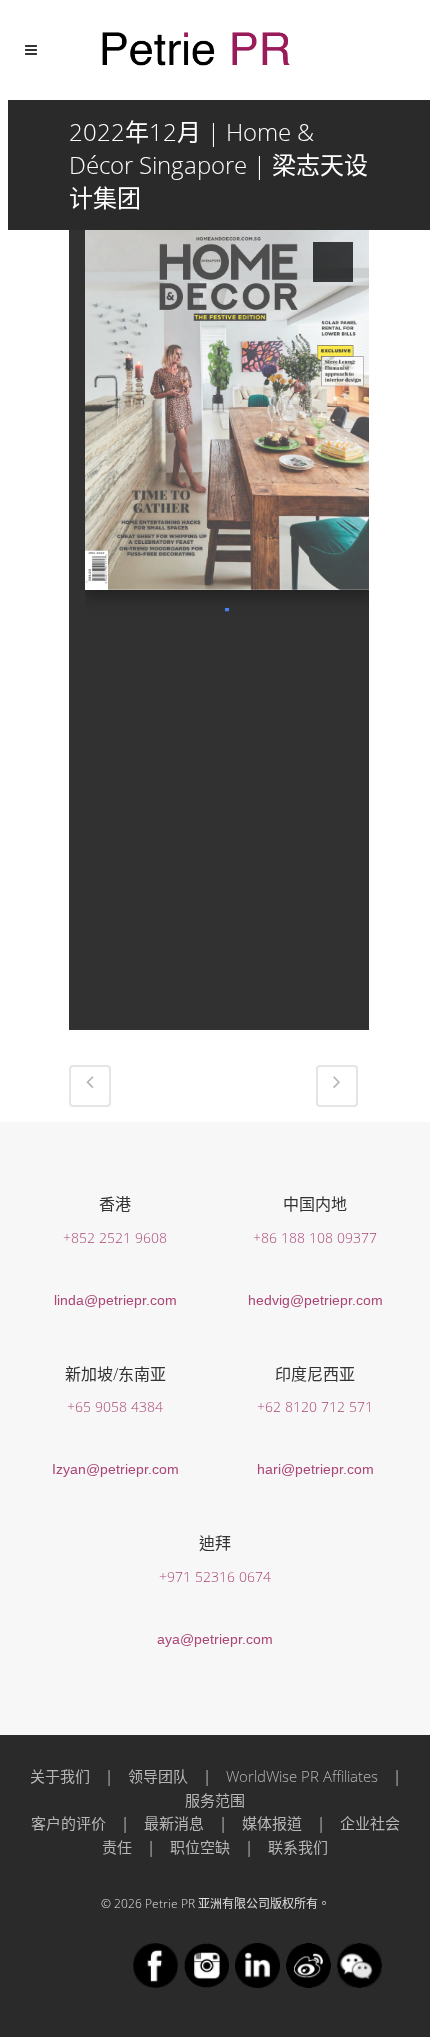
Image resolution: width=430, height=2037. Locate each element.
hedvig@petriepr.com (315, 1300)
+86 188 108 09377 (315, 1237)
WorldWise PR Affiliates (302, 1776)
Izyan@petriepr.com (115, 1469)
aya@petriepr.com (215, 1639)
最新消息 (174, 1823)
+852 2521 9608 (115, 1237)
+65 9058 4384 (115, 1406)
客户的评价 (68, 1823)
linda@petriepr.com (115, 1300)
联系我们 (298, 1847)
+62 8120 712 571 (315, 1406)
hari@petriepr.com (315, 1469)
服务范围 (215, 1800)
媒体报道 (272, 1823)
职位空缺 (200, 1847)
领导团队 (158, 1776)
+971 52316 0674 (215, 1576)
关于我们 (60, 1776)
